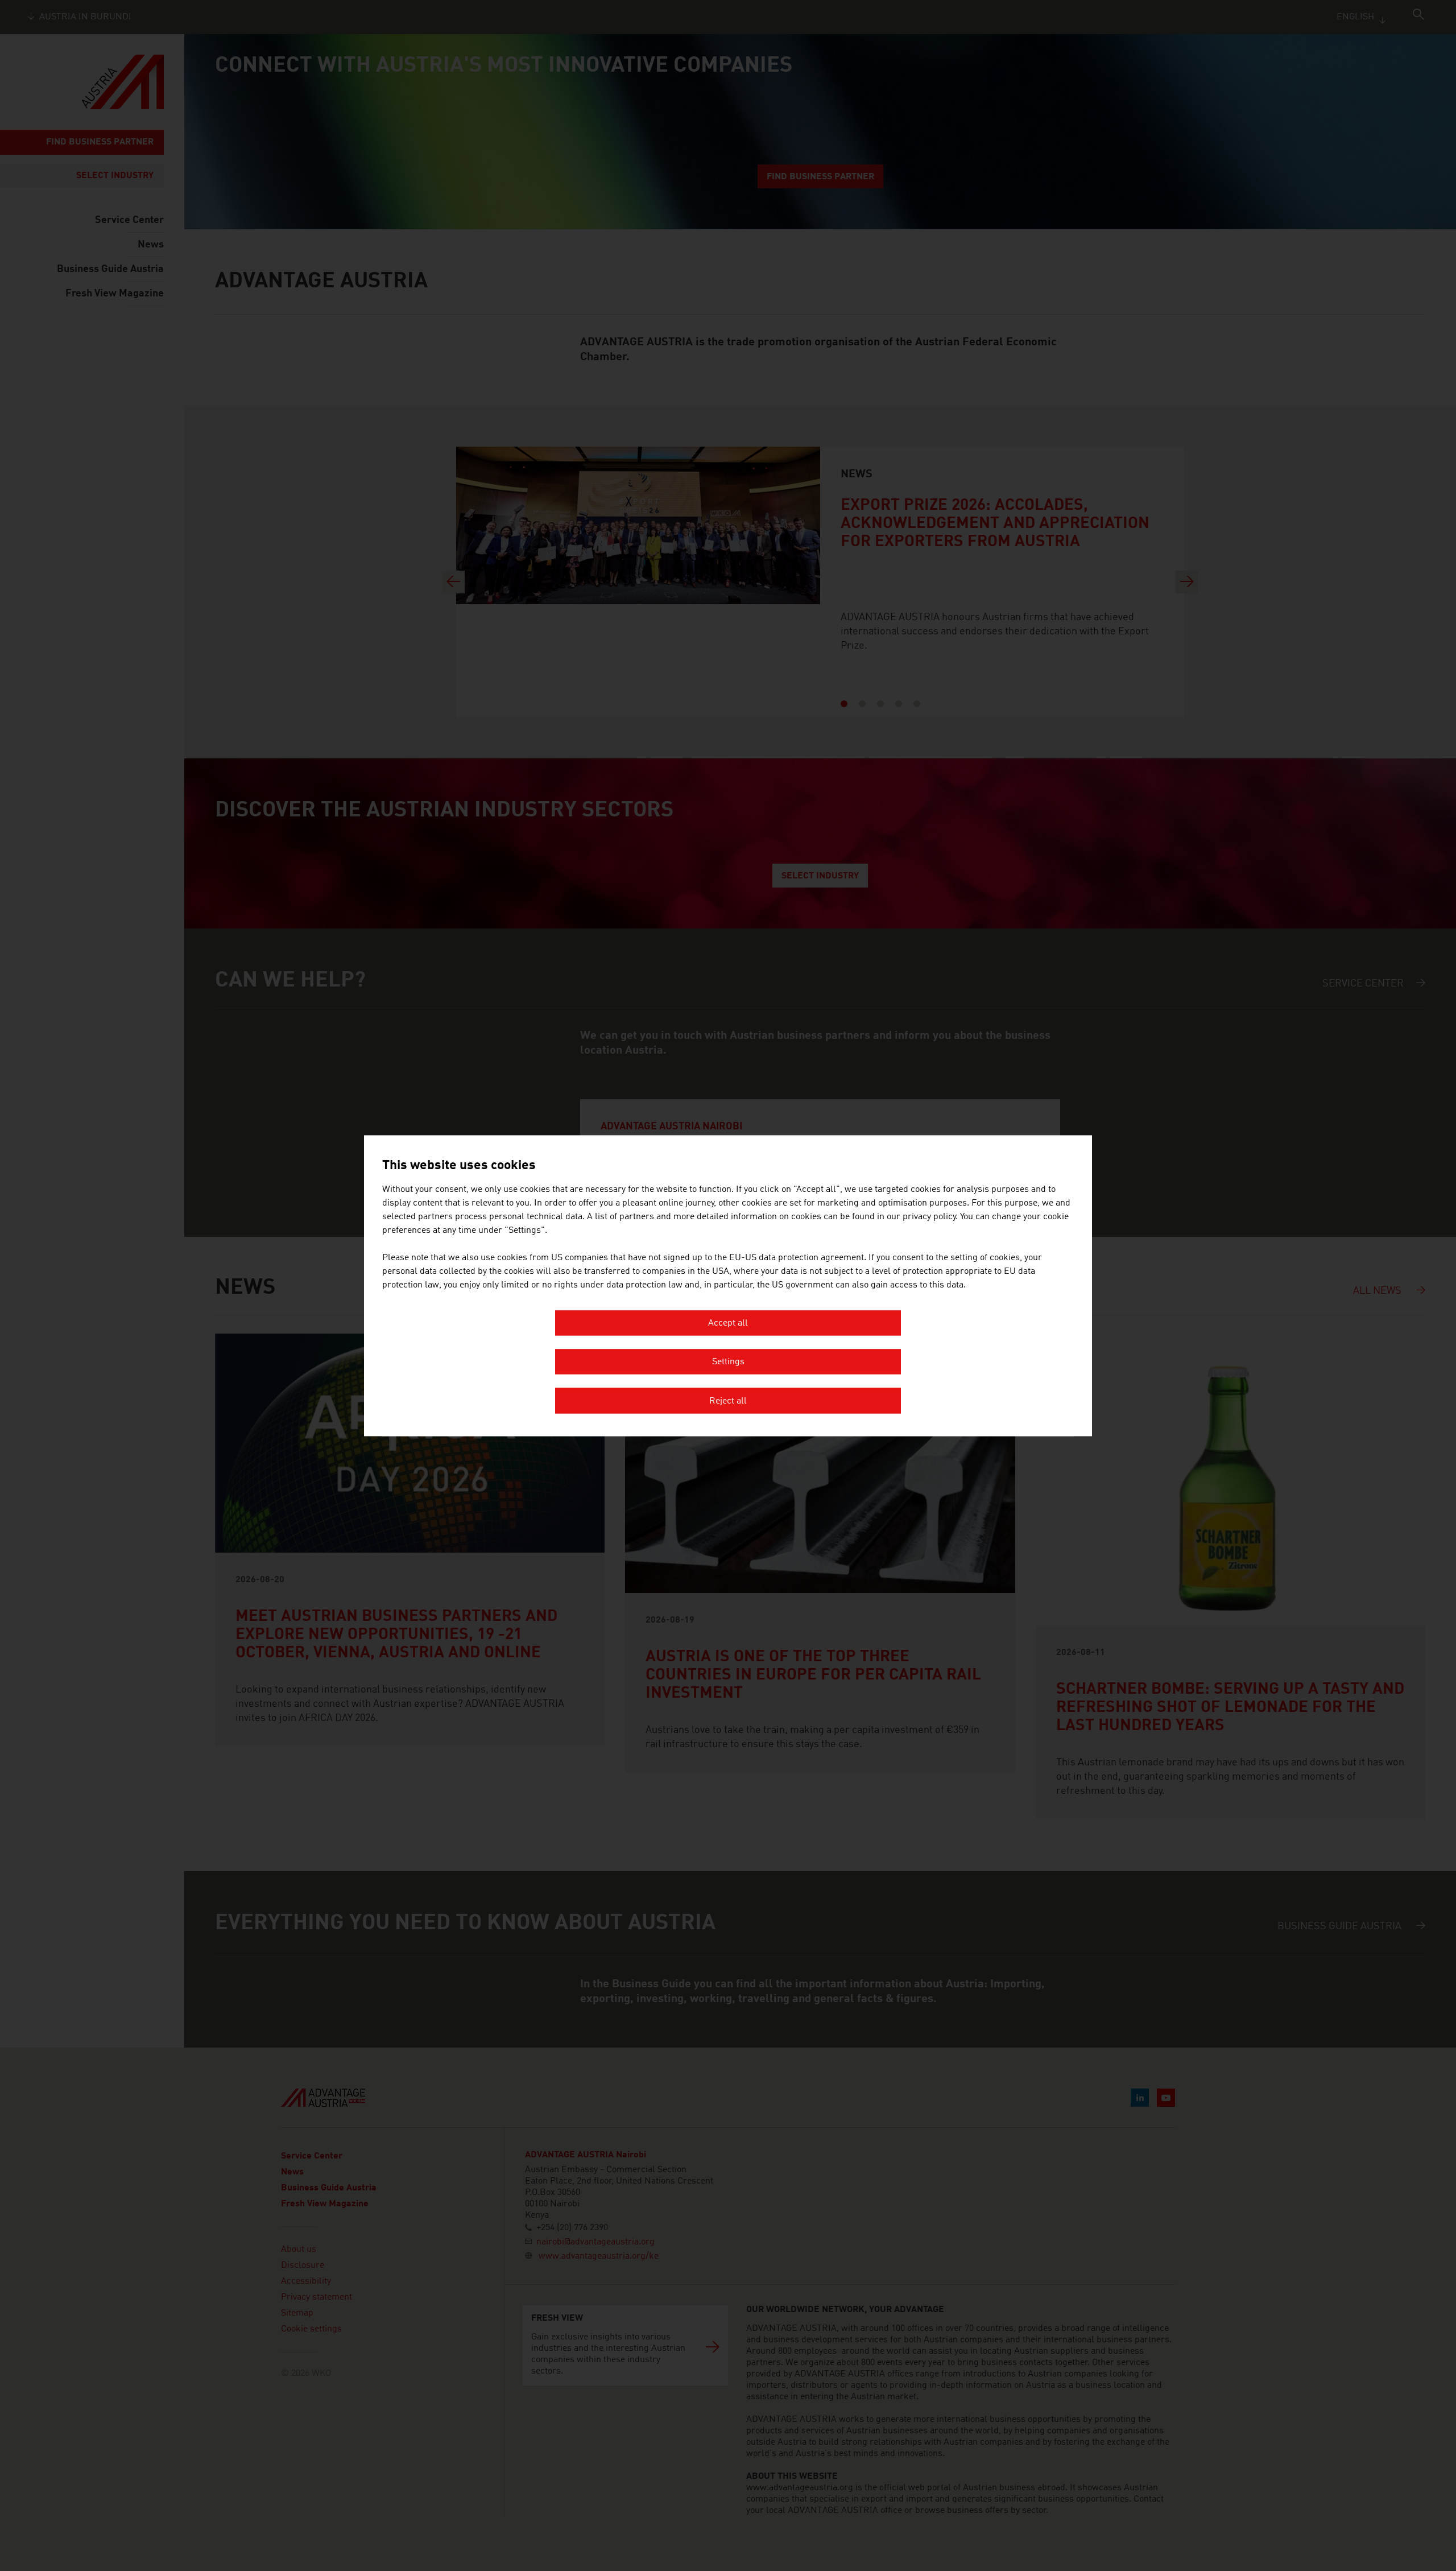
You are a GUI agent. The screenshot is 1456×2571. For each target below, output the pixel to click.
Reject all (728, 1401)
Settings (728, 1363)
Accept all (728, 1323)
